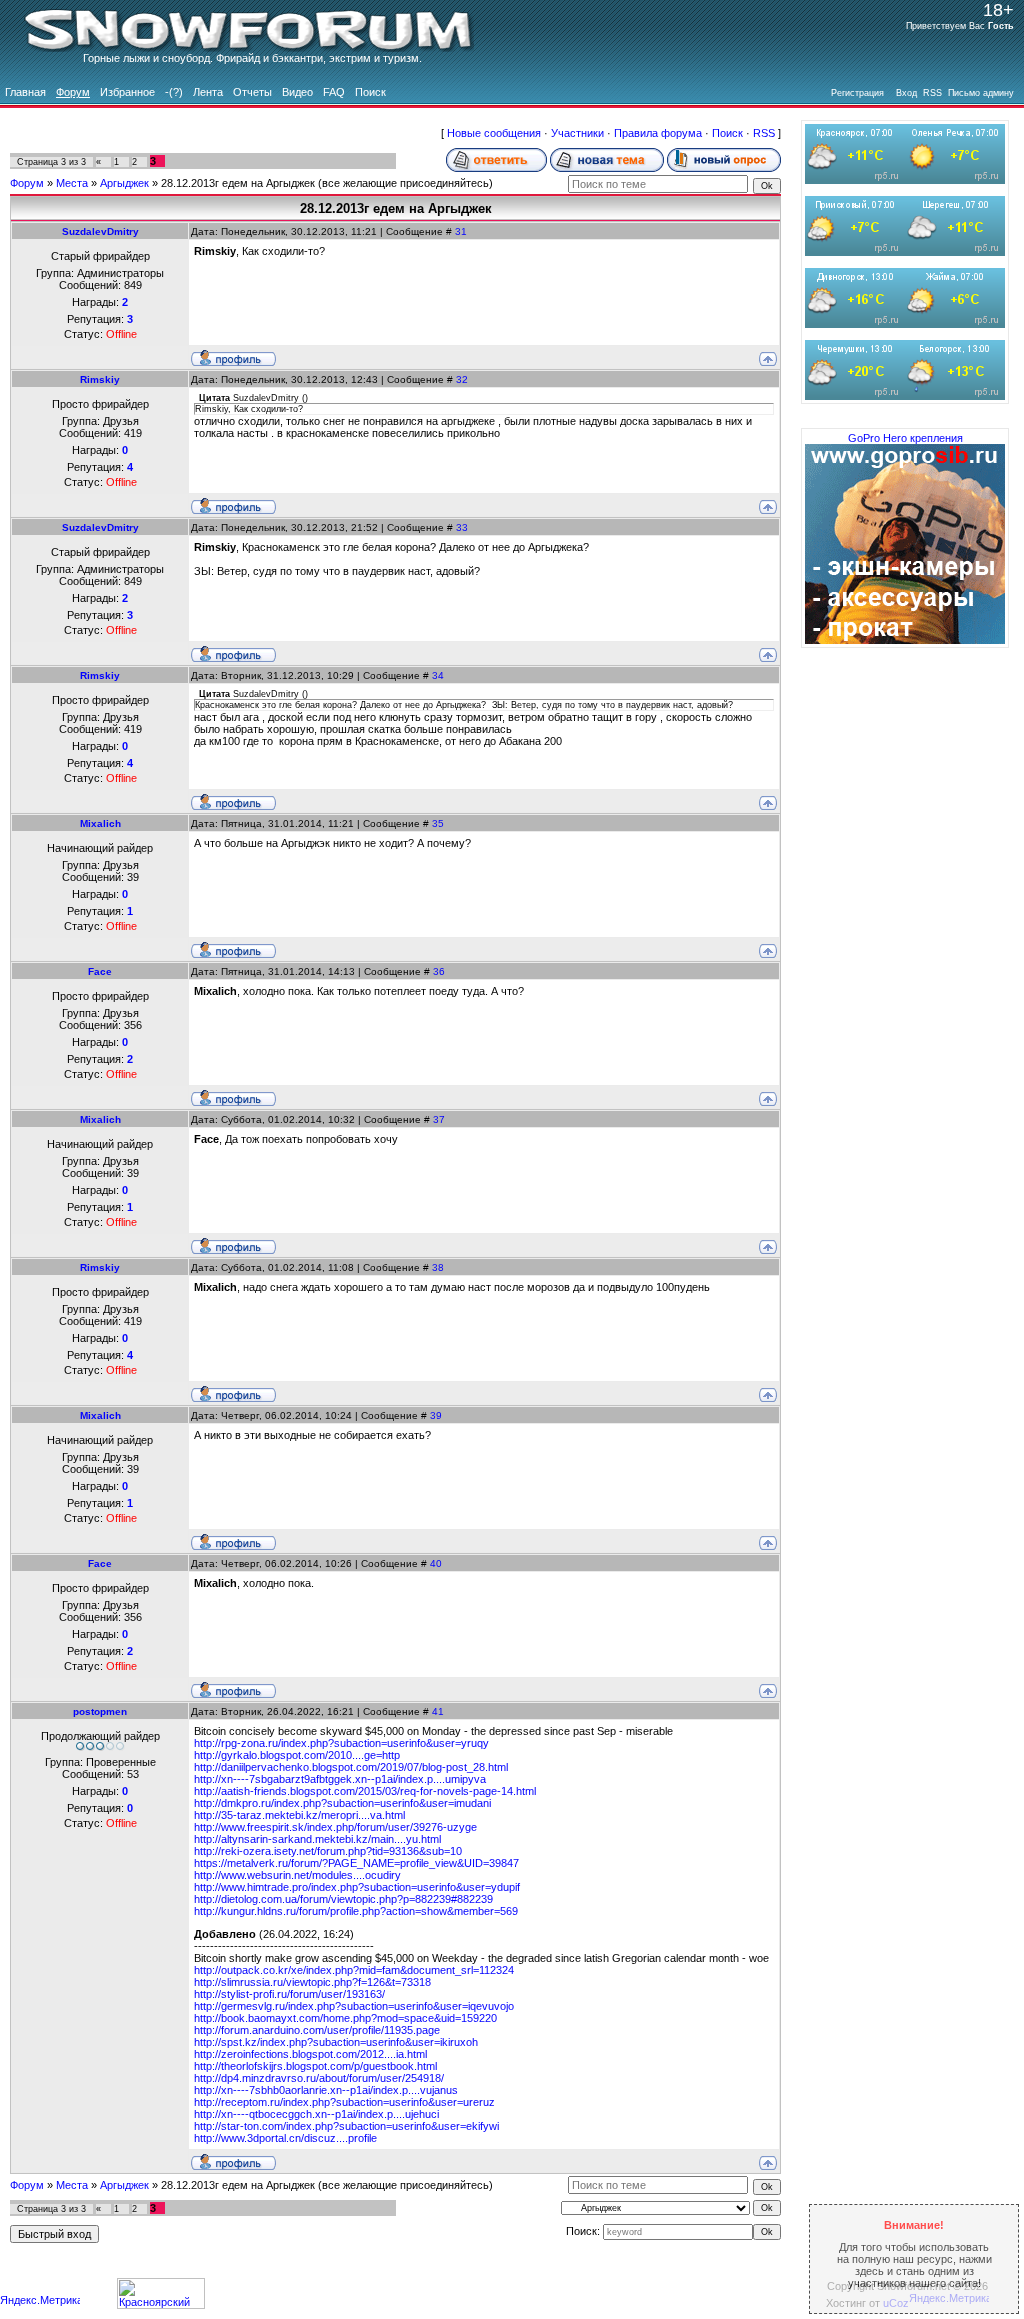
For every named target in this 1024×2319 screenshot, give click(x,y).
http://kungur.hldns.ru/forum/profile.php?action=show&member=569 (356, 1911)
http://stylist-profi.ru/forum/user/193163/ (289, 1994)
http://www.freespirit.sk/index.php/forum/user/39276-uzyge (335, 1827)
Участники (577, 133)
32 (462, 379)
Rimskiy (100, 379)
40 (436, 1563)
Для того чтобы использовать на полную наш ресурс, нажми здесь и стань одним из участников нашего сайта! (914, 2254)
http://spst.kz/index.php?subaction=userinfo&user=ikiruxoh (336, 2042)
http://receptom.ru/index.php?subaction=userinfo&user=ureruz (344, 2102)
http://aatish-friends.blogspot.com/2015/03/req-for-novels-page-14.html (365, 1791)
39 (436, 1415)
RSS (764, 133)
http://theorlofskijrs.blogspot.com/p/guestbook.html (315, 2066)
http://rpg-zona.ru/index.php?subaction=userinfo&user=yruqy (341, 1743)
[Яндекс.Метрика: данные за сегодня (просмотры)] (40, 2301)
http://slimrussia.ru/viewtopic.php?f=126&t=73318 (312, 1982)
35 (438, 823)
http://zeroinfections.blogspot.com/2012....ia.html (310, 2054)
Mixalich (100, 823)
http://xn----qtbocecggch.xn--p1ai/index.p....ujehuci (316, 2114)
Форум (27, 183)
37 (439, 1119)
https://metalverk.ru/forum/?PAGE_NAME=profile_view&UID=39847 (356, 1863)
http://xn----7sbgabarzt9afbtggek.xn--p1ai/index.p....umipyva (340, 1779)
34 (438, 675)
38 (438, 1267)
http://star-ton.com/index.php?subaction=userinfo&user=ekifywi (346, 2126)
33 (462, 527)
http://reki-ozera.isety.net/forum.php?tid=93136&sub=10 (328, 1851)
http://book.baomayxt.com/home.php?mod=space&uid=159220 (345, 2018)
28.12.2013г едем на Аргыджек (238, 183)
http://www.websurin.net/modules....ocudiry (297, 1875)
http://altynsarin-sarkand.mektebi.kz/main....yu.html (317, 1839)
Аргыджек (124, 183)
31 (461, 231)
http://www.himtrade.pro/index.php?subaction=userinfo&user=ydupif (357, 1887)
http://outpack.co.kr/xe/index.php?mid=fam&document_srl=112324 (354, 1970)
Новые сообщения (494, 133)
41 (438, 1711)
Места (72, 183)
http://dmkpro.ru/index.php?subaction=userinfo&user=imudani (342, 1803)
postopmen (100, 1711)
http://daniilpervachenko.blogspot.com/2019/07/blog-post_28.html (351, 1767)
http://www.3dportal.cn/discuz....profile (285, 2138)
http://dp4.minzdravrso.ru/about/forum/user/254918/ (319, 2078)
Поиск (727, 133)
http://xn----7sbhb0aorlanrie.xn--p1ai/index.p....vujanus (326, 2090)
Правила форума (658, 133)
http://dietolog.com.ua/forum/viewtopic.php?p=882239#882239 (343, 1899)
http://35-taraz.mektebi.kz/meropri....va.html (299, 1815)
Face (100, 971)
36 (439, 971)
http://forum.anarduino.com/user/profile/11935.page (317, 2030)
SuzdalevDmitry (100, 231)
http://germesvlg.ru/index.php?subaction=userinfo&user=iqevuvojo (354, 2006)
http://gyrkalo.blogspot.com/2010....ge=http (297, 1755)
